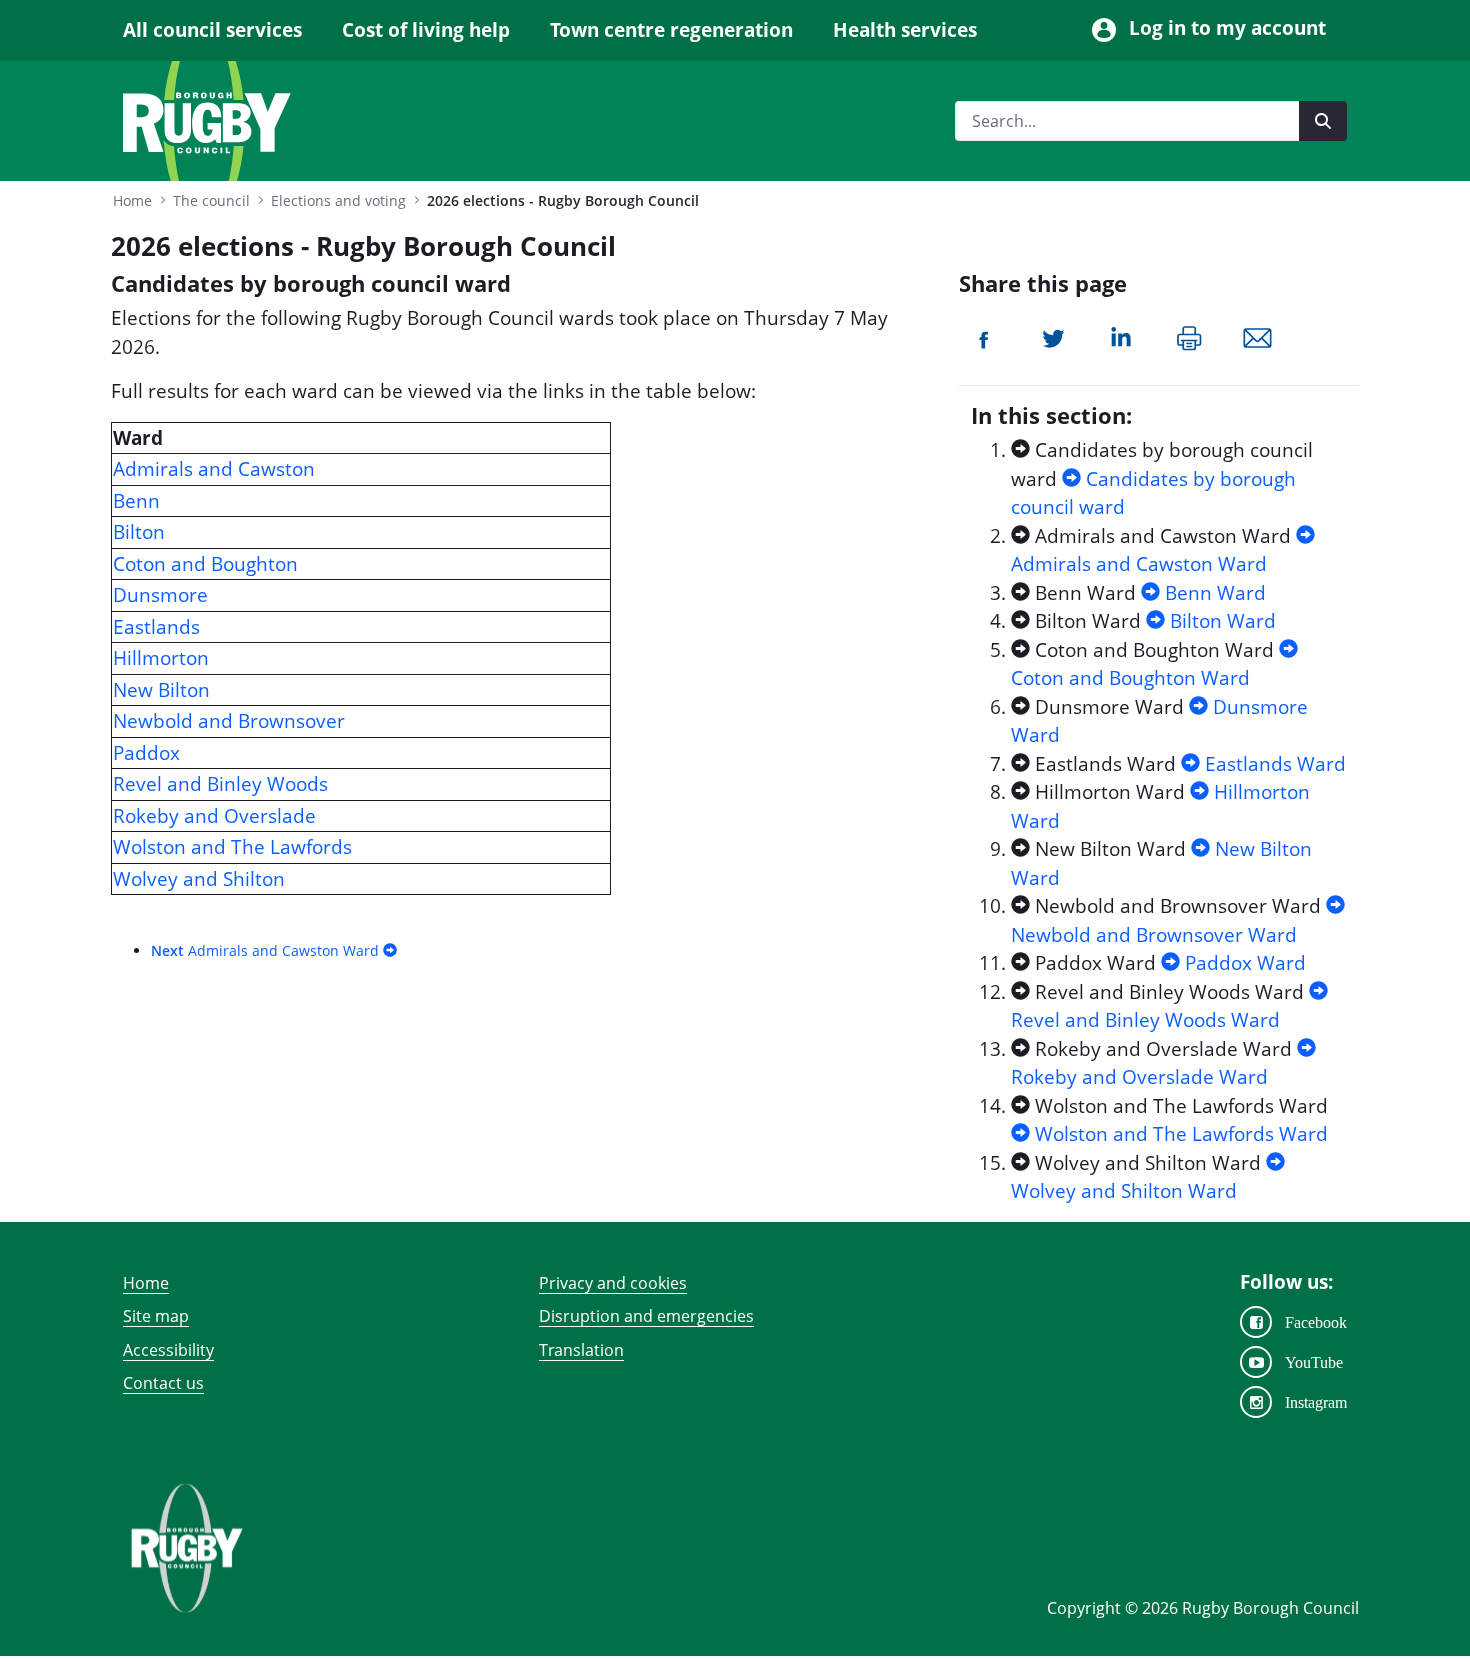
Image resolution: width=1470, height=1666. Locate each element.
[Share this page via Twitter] (1053, 336)
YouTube (1314, 1362)
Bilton (139, 532)
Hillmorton (161, 658)
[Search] (1323, 121)
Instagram (1316, 1402)
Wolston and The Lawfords (232, 847)
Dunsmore (160, 595)
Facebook (1316, 1322)
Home (146, 1283)
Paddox (146, 753)
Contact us (163, 1383)
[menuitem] (222, 30)
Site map (156, 1316)
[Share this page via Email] (1257, 336)
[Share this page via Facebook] (985, 336)
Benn (136, 501)
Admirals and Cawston (214, 469)
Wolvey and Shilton (199, 879)
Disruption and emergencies (646, 1316)
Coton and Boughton (205, 564)
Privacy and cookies (613, 1283)
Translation (581, 1350)
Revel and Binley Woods (220, 784)
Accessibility (168, 1350)
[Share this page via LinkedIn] (1121, 336)
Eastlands (156, 627)
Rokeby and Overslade (214, 816)
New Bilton (161, 690)
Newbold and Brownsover (229, 721)
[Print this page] (1189, 336)
